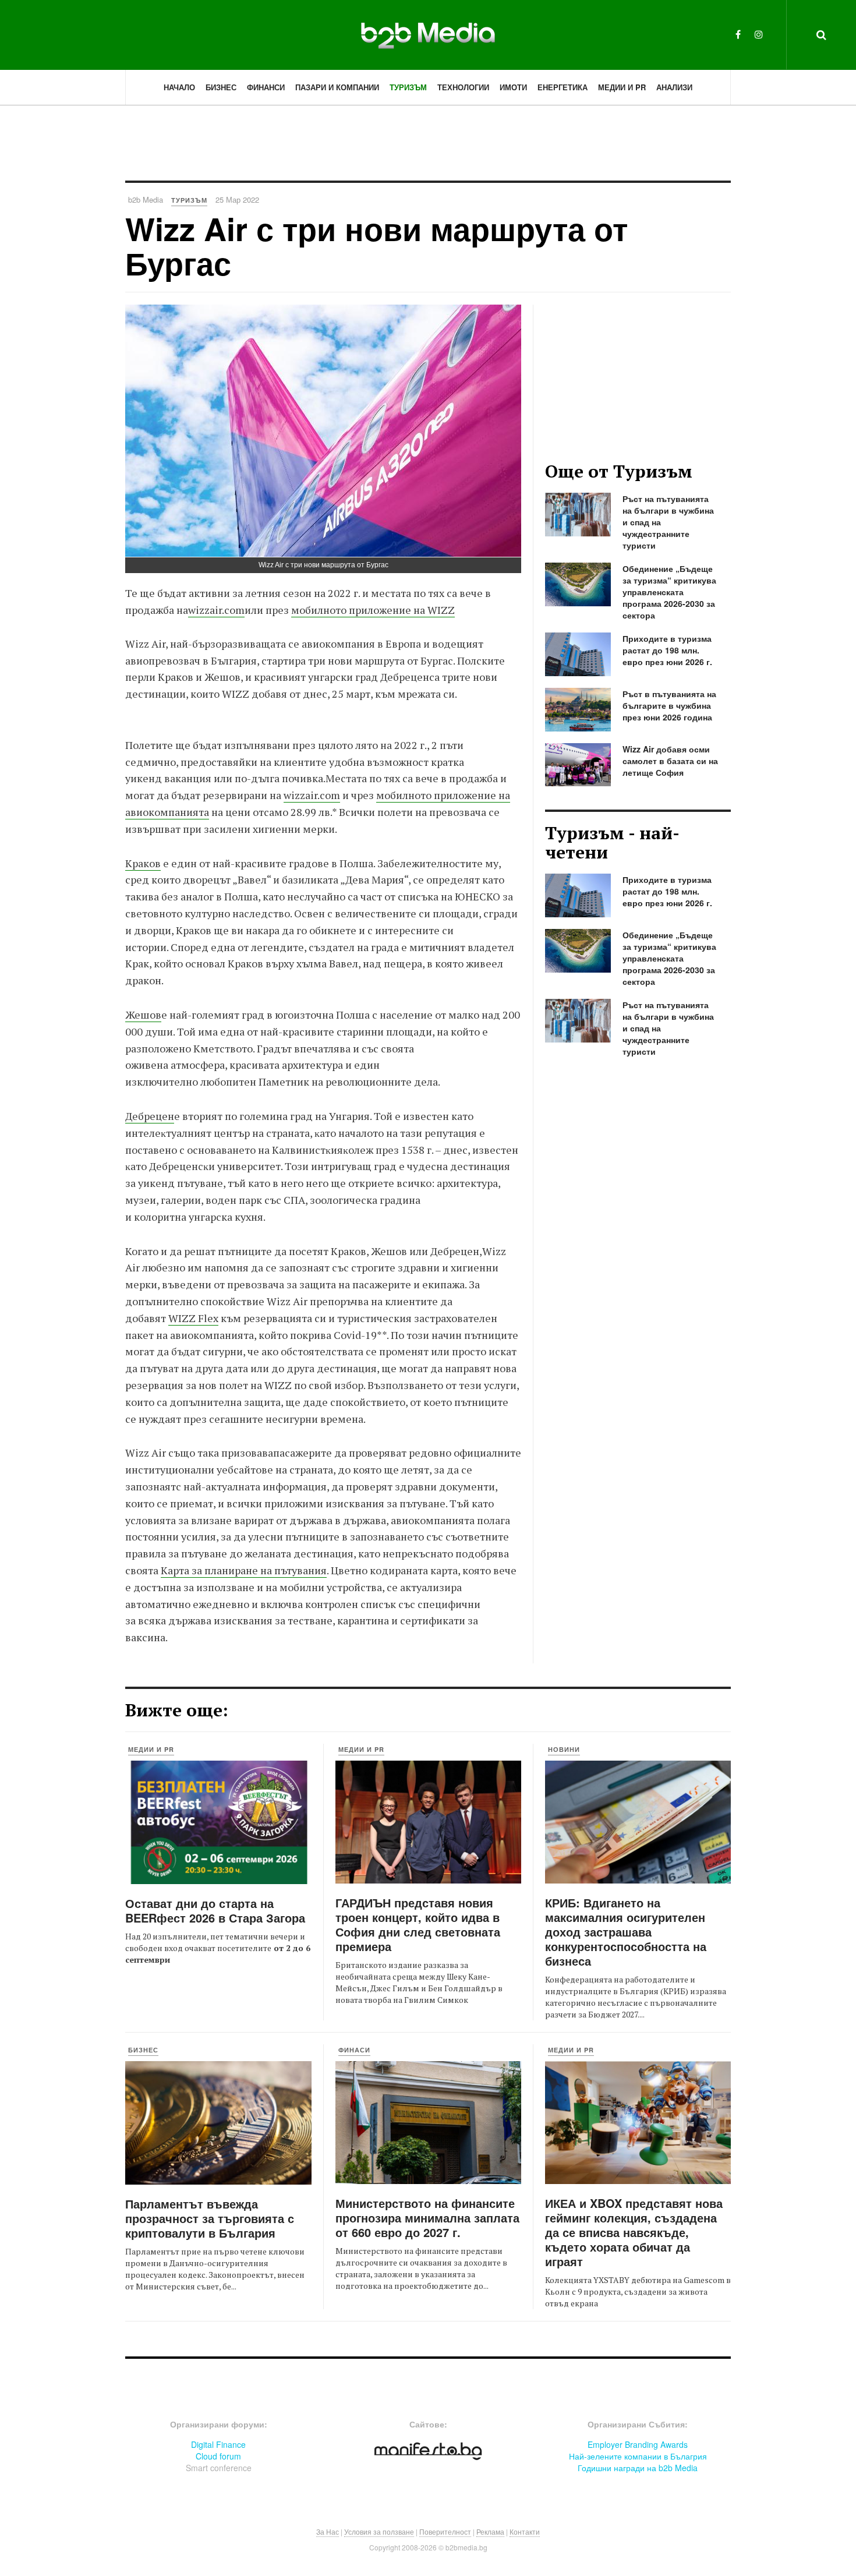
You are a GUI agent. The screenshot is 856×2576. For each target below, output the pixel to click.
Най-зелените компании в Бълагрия (638, 2456)
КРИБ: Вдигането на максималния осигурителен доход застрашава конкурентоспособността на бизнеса (626, 1932)
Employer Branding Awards (638, 2444)
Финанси (266, 87)
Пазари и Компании (337, 87)
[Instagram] (759, 34)
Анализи (674, 87)
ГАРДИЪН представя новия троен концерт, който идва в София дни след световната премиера (418, 1924)
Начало (179, 87)
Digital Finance (218, 2444)
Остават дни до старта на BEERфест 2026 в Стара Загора (215, 1910)
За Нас (328, 2531)
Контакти (525, 2531)
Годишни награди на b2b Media (638, 2468)
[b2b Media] (428, 34)
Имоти (513, 87)
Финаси (354, 2050)
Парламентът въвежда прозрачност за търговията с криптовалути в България (210, 2218)
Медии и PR (622, 87)
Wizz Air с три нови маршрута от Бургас (376, 245)
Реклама (490, 2531)
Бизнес (221, 87)
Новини (564, 1749)
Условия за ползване (379, 2531)
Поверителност (445, 2531)
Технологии (463, 87)
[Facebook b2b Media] (738, 34)
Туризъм (408, 87)
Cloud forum (218, 2456)
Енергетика (563, 87)
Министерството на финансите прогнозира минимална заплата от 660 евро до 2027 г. (427, 2218)
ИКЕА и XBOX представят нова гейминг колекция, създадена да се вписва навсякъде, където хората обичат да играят (634, 2232)
